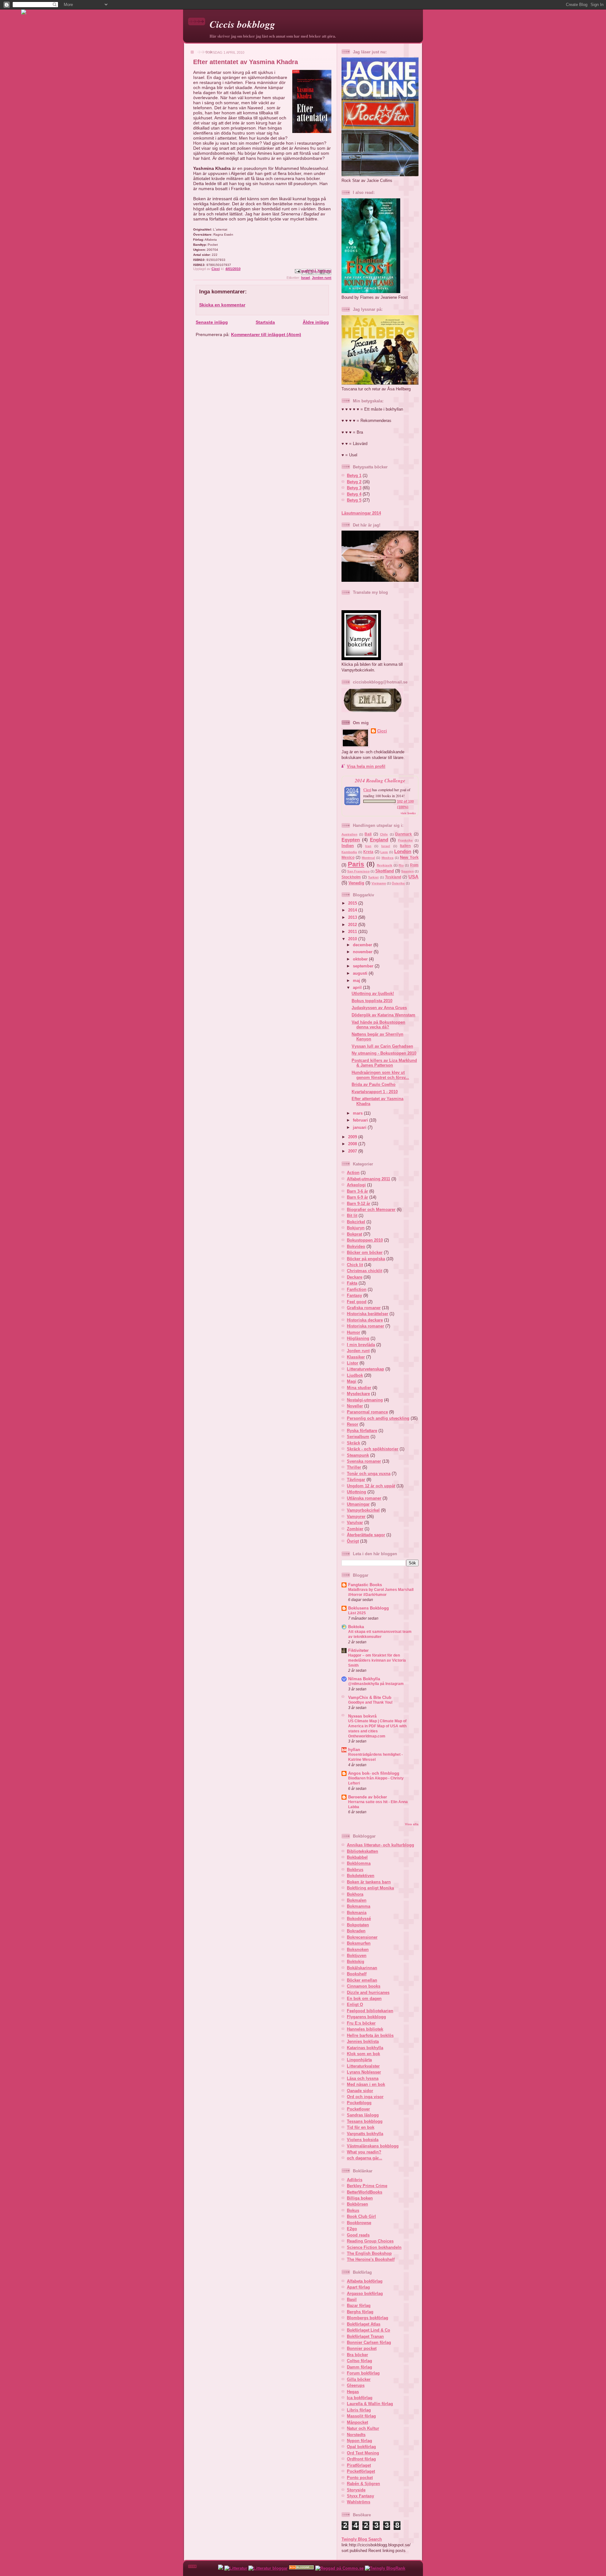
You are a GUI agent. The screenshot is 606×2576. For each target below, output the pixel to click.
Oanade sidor (360, 2091)
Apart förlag (358, 2287)
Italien (405, 846)
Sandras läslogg (363, 2115)
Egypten (351, 840)
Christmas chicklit (365, 1271)
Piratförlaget (359, 2465)
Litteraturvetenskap (365, 1369)
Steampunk (358, 1455)
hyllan (354, 1750)
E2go (352, 2229)
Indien (348, 846)
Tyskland (393, 877)
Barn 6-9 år (357, 1197)
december (363, 945)
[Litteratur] (236, 2568)
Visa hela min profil (366, 766)
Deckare (355, 1277)
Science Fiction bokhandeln (374, 2247)
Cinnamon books (364, 1986)
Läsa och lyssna (363, 2078)
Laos (384, 852)
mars (358, 1113)
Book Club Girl (361, 2216)
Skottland (385, 871)
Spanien (407, 871)
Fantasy (354, 1295)
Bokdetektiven (361, 1876)
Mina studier (359, 1388)
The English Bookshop (369, 2253)
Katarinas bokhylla (365, 2048)
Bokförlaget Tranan (365, 2336)
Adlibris (355, 2180)
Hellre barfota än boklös (370, 2035)
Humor (353, 1332)
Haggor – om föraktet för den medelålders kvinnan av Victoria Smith (377, 1660)
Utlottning (356, 1492)
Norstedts (356, 2435)
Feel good (357, 1302)
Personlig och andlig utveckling (378, 1418)
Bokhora (355, 1894)
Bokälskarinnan (362, 1968)
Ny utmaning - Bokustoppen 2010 (384, 1053)
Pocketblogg (359, 2103)
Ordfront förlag (361, 2459)
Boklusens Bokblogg (368, 1608)
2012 (353, 925)
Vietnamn (379, 883)
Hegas (353, 2392)
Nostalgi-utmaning (365, 1400)
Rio (401, 865)
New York (409, 857)
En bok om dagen (364, 1998)
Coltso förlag (359, 2361)
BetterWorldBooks (365, 2192)
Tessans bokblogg (365, 2121)
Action (353, 1173)
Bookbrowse (359, 2223)
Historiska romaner (365, 1326)
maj (357, 981)
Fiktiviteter (358, 1650)
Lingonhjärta (359, 2060)
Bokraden (356, 1931)
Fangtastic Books (365, 1585)
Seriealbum (358, 1437)
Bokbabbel (357, 1857)
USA (413, 877)
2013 (353, 917)
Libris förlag (359, 2410)
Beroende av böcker (368, 1797)
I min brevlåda (361, 1345)
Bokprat (354, 1234)
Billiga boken (360, 2198)
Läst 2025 (357, 1613)
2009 (353, 1137)
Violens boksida (363, 2140)
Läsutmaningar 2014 (361, 513)
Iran (368, 846)
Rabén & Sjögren (363, 2484)
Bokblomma (359, 1863)
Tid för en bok (361, 2127)
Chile (384, 834)
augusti (361, 973)
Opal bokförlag (361, 2447)
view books (408, 813)
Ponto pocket (360, 2478)
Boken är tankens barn (369, 1882)
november (363, 952)
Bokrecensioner (362, 1937)
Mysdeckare (358, 1394)
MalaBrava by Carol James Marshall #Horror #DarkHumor (381, 1592)
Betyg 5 (354, 500)
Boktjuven (357, 1956)
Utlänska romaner (364, 1498)
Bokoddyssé (359, 1919)
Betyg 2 (354, 482)
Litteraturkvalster (363, 2066)
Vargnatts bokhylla (365, 2134)
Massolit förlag (361, 2416)
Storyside (356, 2490)
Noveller (355, 1406)
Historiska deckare (365, 1320)
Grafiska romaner (364, 1308)
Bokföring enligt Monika (370, 1888)
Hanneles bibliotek (365, 2029)
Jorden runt (322, 278)
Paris (356, 864)
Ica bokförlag (360, 2398)
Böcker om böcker (365, 1252)
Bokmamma (359, 1906)
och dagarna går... (365, 2158)
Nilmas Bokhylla (364, 1679)
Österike (398, 883)
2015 (353, 903)
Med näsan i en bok (366, 2084)
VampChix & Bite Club (370, 1697)
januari (360, 1127)
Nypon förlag (359, 2441)
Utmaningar (358, 1504)
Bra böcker (357, 2355)
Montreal (368, 858)
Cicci (382, 731)
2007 (353, 1151)
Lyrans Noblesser (364, 2072)
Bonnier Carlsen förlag (369, 2342)
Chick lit (355, 1265)
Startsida (265, 322)
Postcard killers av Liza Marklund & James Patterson (384, 1063)
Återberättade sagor (366, 1535)
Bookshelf (357, 1974)
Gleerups (356, 2385)
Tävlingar (356, 1480)
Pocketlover (358, 2109)
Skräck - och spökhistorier (373, 1449)
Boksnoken (358, 1950)
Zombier (355, 1529)
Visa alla (412, 1824)
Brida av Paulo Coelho (374, 1084)
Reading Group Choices (370, 2241)
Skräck (353, 1443)
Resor (353, 1424)
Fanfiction (357, 1289)
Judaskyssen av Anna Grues (379, 1008)
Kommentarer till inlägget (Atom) (266, 334)
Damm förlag (359, 2367)
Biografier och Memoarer (371, 1210)
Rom (414, 865)
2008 (353, 1144)
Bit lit (352, 1216)
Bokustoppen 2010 (365, 1240)
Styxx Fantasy (360, 2496)
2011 (353, 932)
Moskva (388, 858)
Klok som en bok (363, 2054)
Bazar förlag (359, 2305)
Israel (306, 278)
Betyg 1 (354, 475)
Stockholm (351, 877)
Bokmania (357, 1913)
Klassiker (356, 1357)
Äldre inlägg (316, 322)
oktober (361, 959)
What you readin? (364, 2152)
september (364, 966)
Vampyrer (356, 1517)
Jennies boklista (363, 2041)
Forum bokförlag (363, 2373)
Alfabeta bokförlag (365, 2281)
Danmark (404, 834)
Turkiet (373, 877)
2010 (353, 939)
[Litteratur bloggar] (268, 2568)
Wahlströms (359, 2502)
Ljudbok (355, 1375)
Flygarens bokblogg (366, 2017)
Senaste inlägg (212, 322)
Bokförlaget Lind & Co (368, 2330)
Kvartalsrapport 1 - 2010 (375, 1092)
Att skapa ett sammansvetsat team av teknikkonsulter (380, 1634)
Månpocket (357, 2422)
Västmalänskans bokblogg (373, 2146)
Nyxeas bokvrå (362, 1716)
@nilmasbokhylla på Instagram (376, 1684)
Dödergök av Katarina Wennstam (383, 1015)
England (379, 840)
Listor (353, 1363)
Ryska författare (362, 1431)
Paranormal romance (367, 1412)
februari (361, 1120)
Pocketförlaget (361, 2471)
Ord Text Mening (363, 2453)
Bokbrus (355, 1870)
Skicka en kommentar (222, 305)
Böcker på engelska (366, 1259)
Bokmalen (357, 1900)
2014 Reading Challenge (380, 780)
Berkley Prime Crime (367, 2186)
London (403, 851)
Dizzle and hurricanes (368, 1992)
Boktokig (356, 1962)
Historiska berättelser (368, 1314)
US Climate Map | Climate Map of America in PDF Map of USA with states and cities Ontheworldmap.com (377, 1729)
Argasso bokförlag (365, 2293)
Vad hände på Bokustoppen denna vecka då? (378, 1025)
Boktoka (356, 1627)
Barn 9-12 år (359, 1204)
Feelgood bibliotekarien (370, 2011)
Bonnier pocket (362, 2348)
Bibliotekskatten (362, 1851)
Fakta (352, 1283)
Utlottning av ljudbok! (373, 993)
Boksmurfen (359, 1943)
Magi (352, 1381)
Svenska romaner (364, 1461)
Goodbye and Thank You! (370, 1702)
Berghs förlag (360, 2312)
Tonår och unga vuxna (369, 1474)
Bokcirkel (356, 1222)
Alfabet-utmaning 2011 (368, 1179)
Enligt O (355, 2004)
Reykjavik (385, 865)
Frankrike (405, 840)
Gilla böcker (359, 2379)
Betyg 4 (354, 494)
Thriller (354, 1467)
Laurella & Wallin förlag (370, 2404)
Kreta (368, 852)
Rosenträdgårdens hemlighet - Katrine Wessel (375, 1757)
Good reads (358, 2235)
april (358, 987)
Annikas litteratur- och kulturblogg (380, 1845)
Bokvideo (356, 1246)
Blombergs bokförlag (368, 2318)
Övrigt (353, 1541)
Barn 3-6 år (357, 1191)
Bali (368, 834)
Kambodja (349, 852)
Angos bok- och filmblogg (374, 1773)
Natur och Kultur (363, 2428)
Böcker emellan (362, 1980)
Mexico (348, 858)
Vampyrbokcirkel (363, 1510)
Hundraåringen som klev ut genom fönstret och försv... (380, 1075)
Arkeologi (356, 1185)
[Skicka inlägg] (297, 271)
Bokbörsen (357, 2204)
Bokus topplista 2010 (372, 1001)
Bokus (353, 2210)
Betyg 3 (354, 488)
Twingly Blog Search (362, 2539)
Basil (352, 2299)
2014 (353, 910)
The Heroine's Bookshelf (371, 2259)
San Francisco (358, 871)
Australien (349, 834)
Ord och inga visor (365, 2097)
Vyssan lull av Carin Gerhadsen (382, 1046)
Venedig (356, 883)
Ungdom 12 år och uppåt (371, 1486)
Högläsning (358, 1338)
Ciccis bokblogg (242, 24)
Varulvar (355, 1523)
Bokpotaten (358, 1925)
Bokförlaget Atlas (364, 2324)
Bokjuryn (356, 1228)
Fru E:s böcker (361, 2023)
